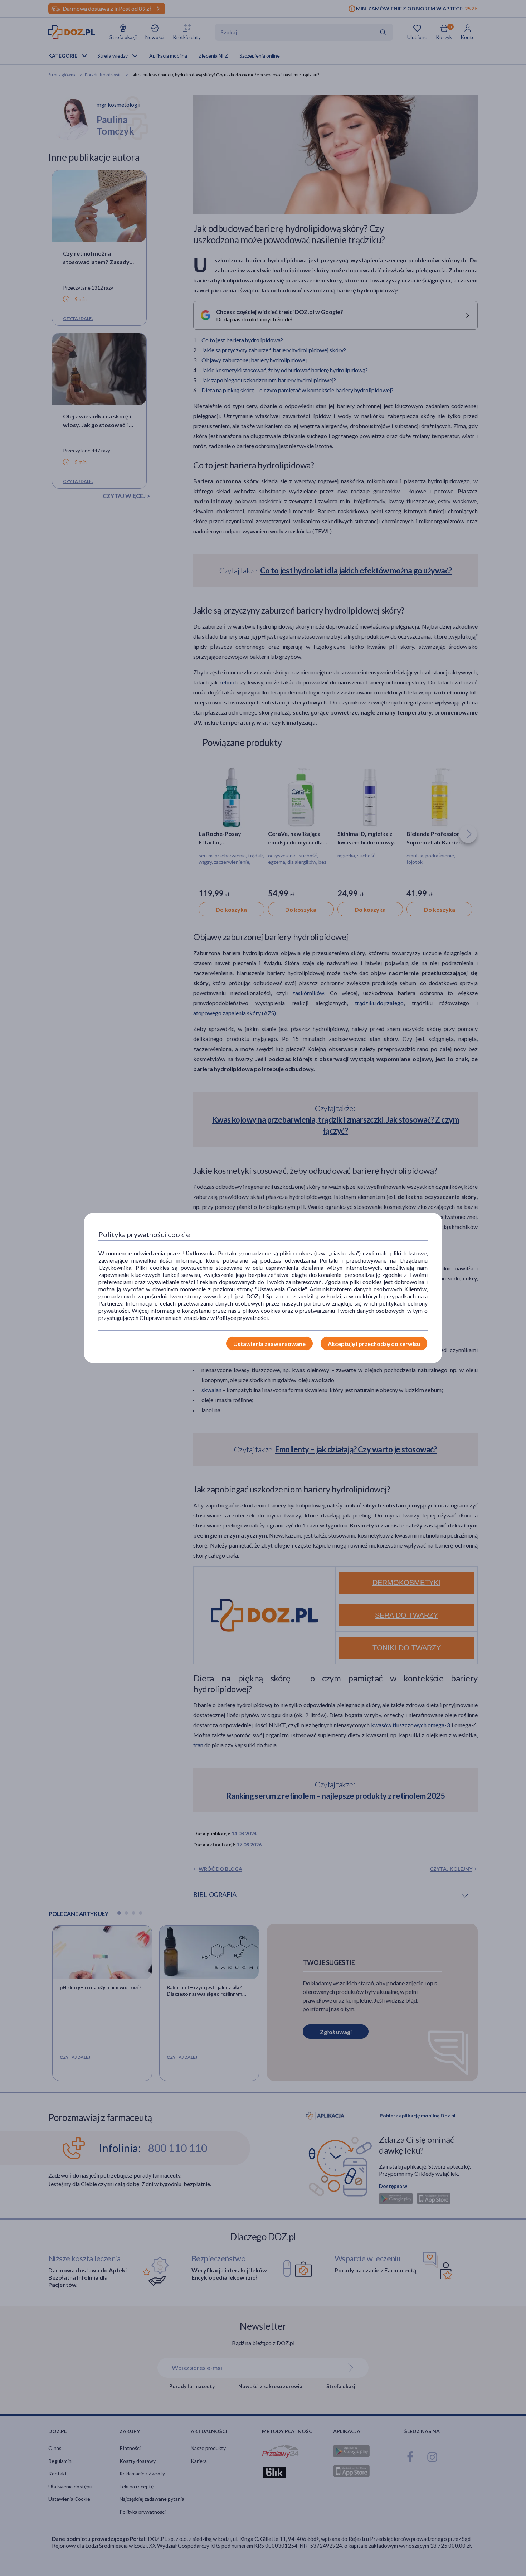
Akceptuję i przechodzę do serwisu (374, 1344)
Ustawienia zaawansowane (269, 1344)
